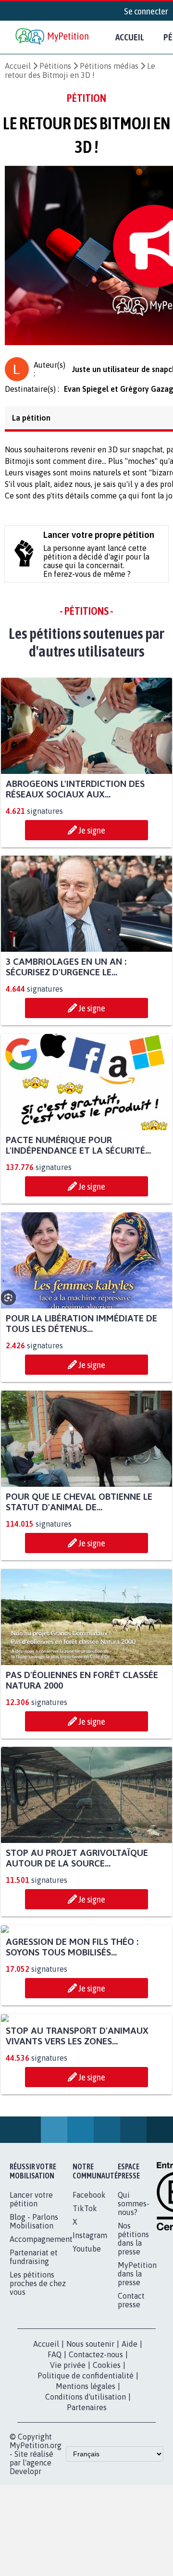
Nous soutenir (90, 2528)
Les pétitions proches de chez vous (38, 2468)
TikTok (85, 2393)
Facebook (89, 2379)
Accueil (130, 37)
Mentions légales (86, 2571)
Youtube (87, 2433)
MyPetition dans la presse (137, 2458)
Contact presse (131, 2485)
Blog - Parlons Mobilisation (34, 2406)
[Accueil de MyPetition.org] (53, 37)
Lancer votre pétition (31, 2384)
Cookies (107, 2550)
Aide (130, 2528)
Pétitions (55, 66)
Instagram (90, 2420)
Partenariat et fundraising (34, 2441)
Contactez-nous (96, 2539)
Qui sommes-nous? (134, 2388)
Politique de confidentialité (86, 2560)
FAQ (55, 2539)
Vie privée (68, 2550)
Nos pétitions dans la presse (133, 2423)
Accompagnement (41, 2424)
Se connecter (146, 11)
